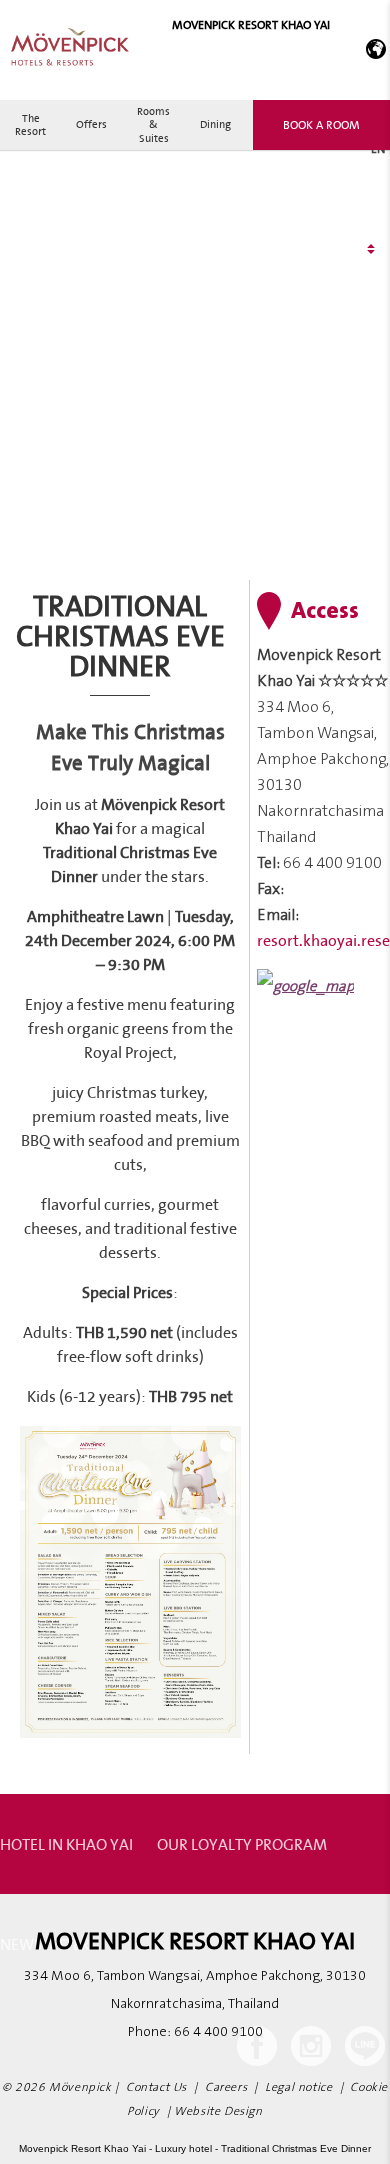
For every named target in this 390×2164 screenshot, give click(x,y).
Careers (226, 2087)
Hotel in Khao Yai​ (66, 1844)
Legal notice (298, 2087)
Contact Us (156, 2087)
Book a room (321, 124)
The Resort (30, 124)
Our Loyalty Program (242, 1844)
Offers (91, 124)
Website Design (218, 2111)
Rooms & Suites (153, 124)
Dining (215, 124)
